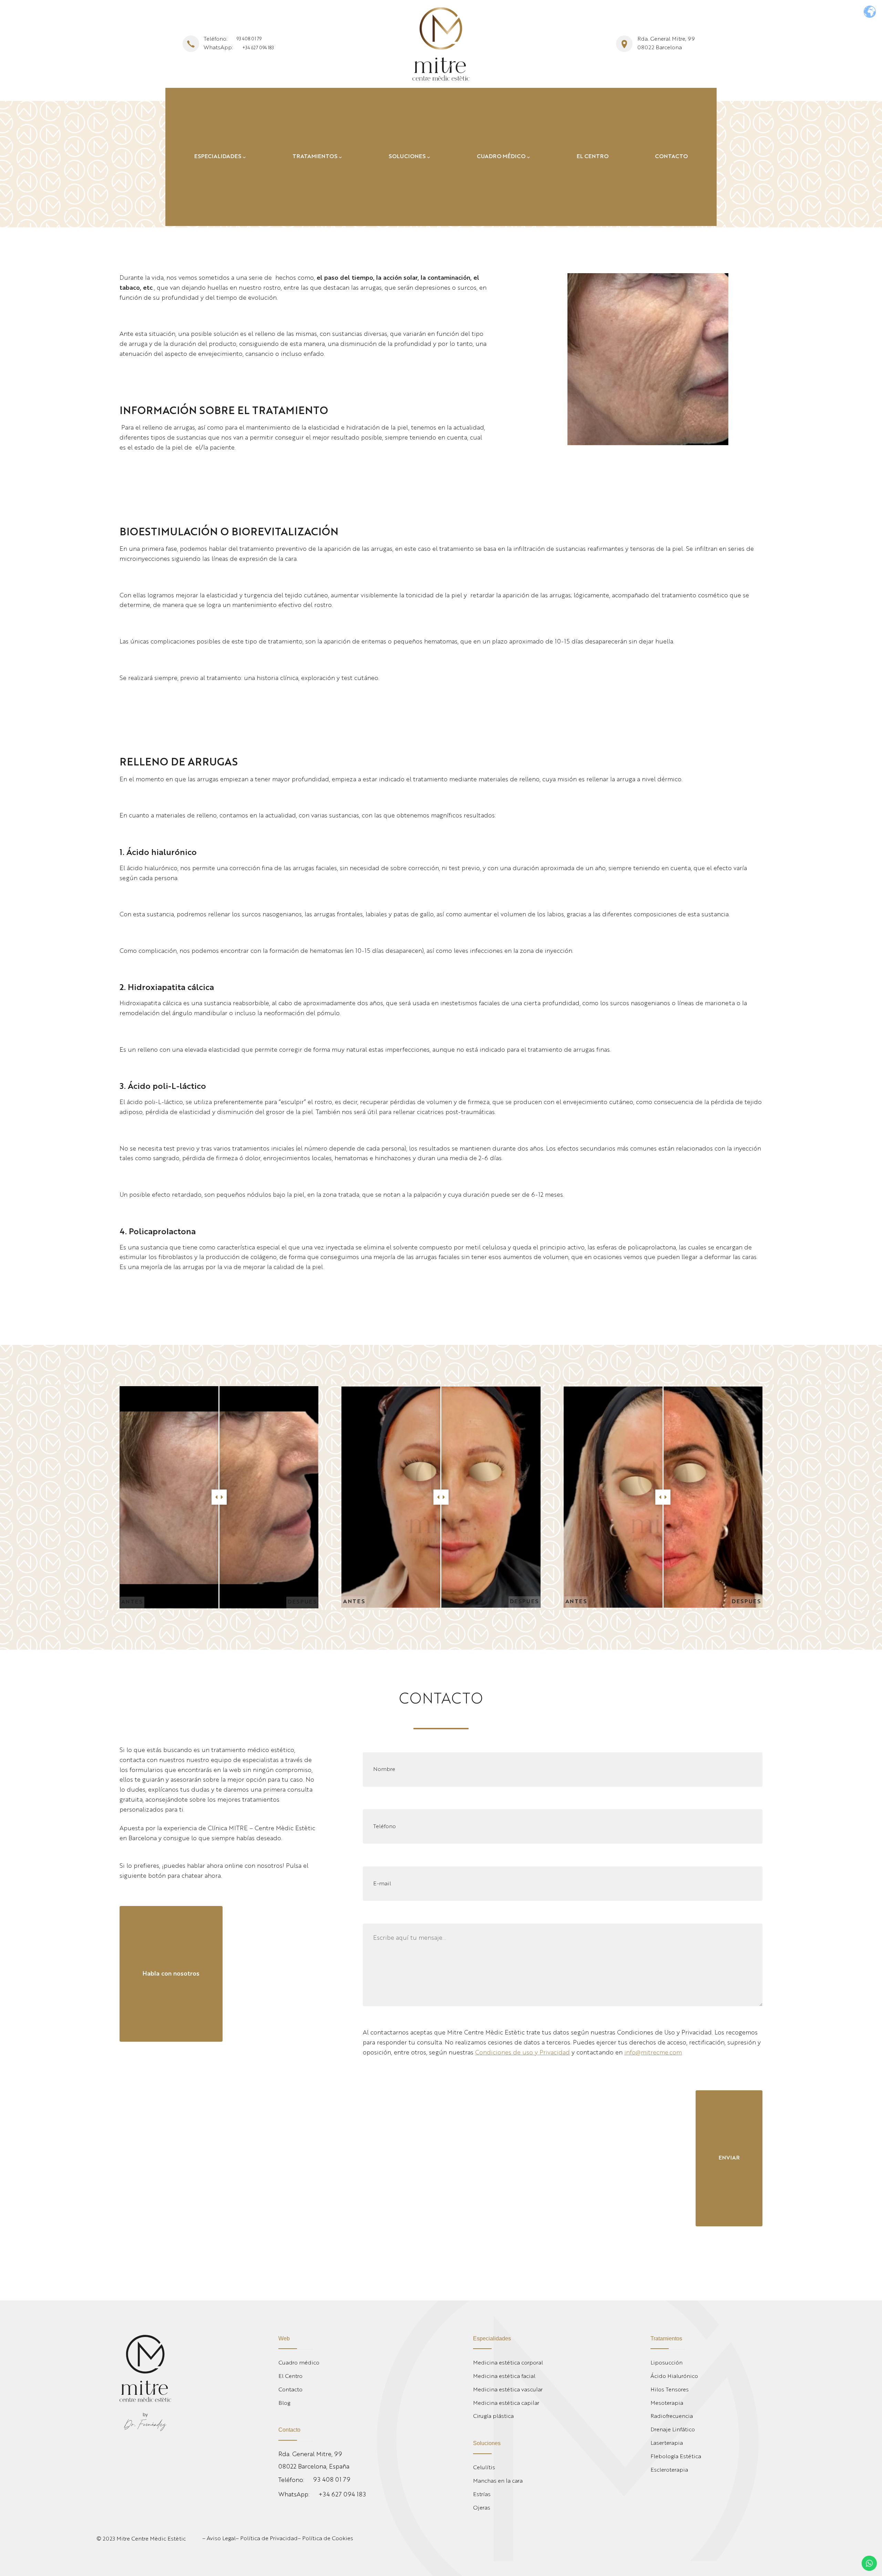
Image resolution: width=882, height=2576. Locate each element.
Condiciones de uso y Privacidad (522, 2053)
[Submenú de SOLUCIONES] (429, 157)
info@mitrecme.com (653, 2053)
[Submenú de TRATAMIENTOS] (340, 157)
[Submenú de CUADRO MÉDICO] (529, 157)
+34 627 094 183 (258, 48)
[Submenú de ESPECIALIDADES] (244, 157)
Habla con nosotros (171, 1974)
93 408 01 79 (249, 39)
